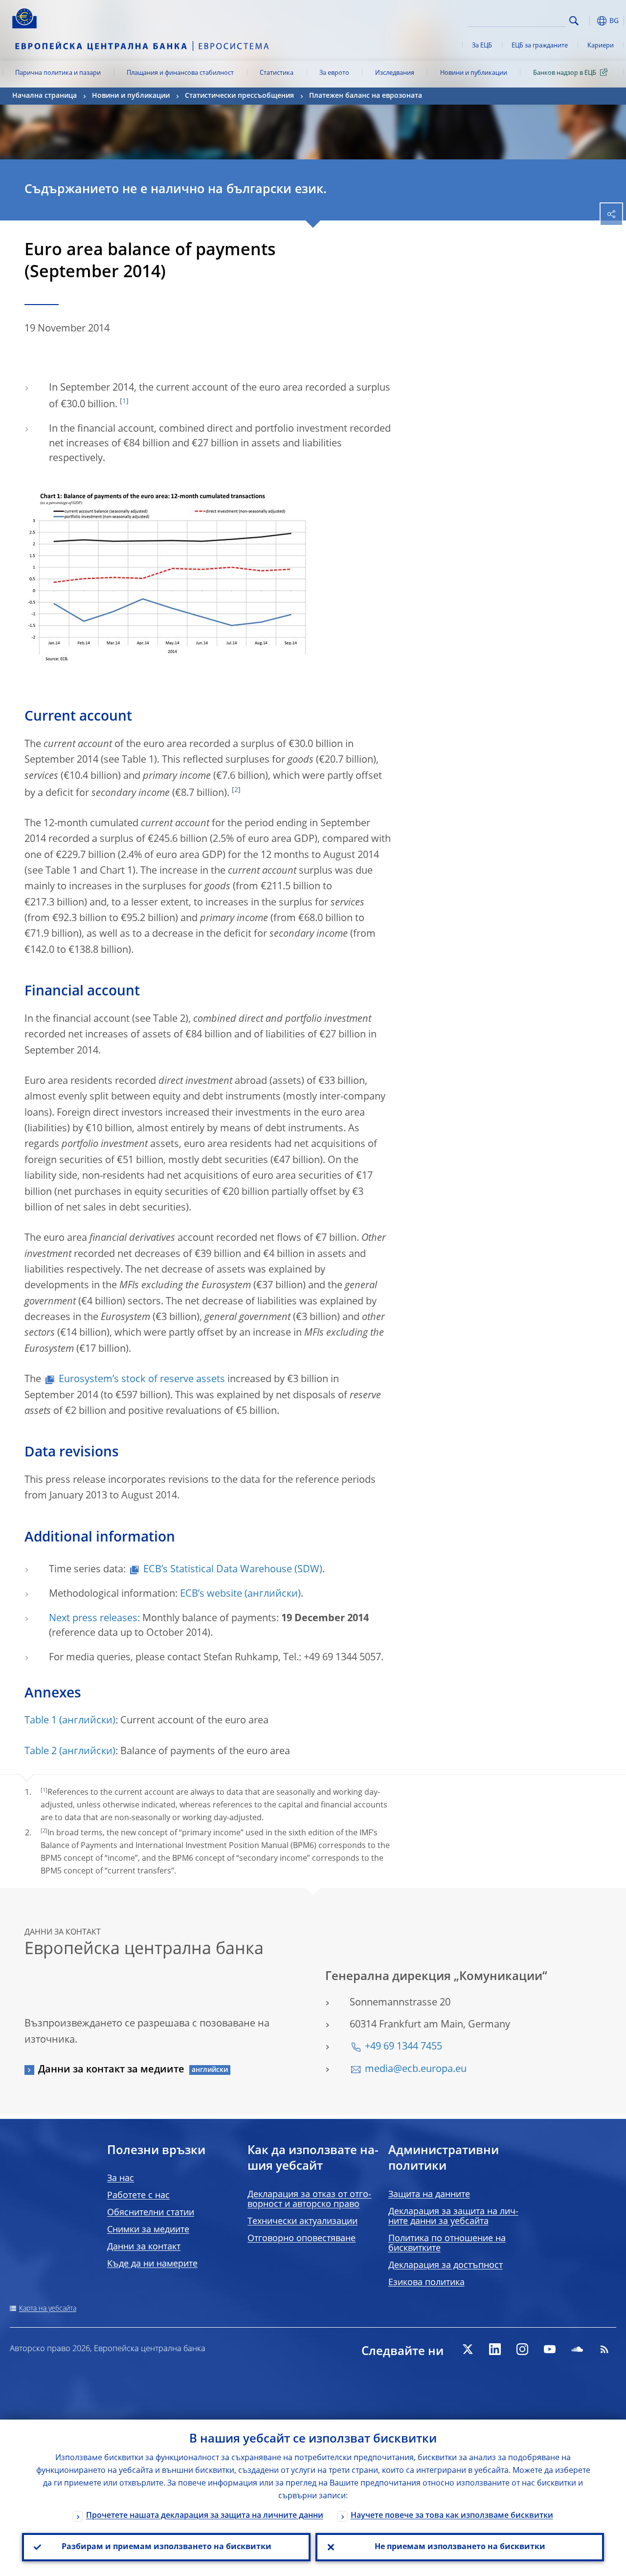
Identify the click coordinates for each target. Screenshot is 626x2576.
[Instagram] (522, 2349)
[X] (468, 2349)
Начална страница (45, 96)
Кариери (601, 46)
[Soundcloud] (577, 2349)
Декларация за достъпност (446, 2266)
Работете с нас (138, 2196)
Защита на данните (429, 2195)
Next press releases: (94, 1619)
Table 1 (41, 1721)
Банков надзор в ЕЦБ (565, 73)
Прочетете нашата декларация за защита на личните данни (205, 2516)
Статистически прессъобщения (239, 96)
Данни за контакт (144, 2247)
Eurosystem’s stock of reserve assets (142, 1380)
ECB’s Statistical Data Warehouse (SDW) (233, 1570)
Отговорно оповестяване (302, 2239)
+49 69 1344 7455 (403, 2047)
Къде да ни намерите (152, 2264)
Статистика (277, 73)
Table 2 (41, 1752)
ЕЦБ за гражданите (540, 46)
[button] (589, 21)
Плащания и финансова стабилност (180, 73)
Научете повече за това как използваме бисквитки (452, 2516)
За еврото (334, 73)
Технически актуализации (302, 2222)
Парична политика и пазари (58, 73)
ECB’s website (211, 1594)
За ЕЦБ (482, 46)
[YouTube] (550, 2349)
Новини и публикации (474, 73)
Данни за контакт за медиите (111, 2070)
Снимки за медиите (148, 2230)
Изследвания (395, 73)
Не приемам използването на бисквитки (460, 2547)
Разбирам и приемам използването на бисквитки (167, 2547)
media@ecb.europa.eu (416, 2070)
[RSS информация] (604, 2349)
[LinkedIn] (495, 2349)
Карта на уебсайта (48, 2309)
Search (574, 21)
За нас (121, 2179)
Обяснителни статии (151, 2213)
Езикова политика (426, 2283)
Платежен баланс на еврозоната (366, 96)
